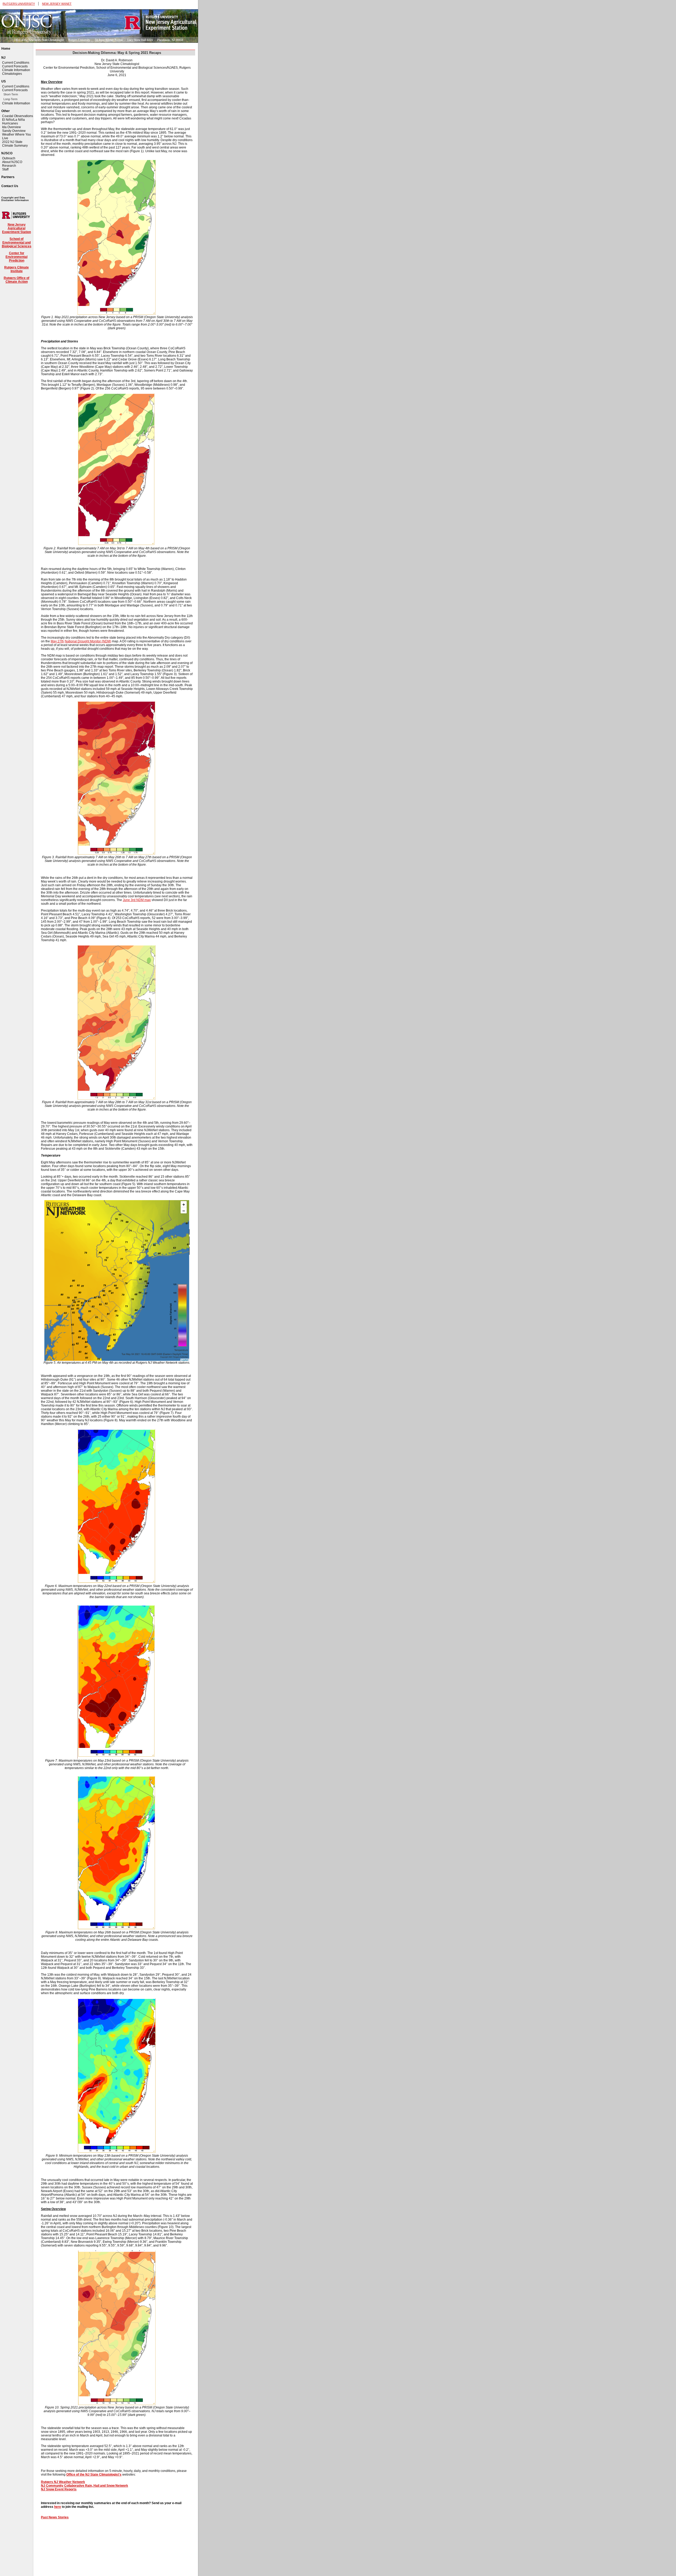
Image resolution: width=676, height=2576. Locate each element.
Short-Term (11, 94)
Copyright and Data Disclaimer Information (15, 199)
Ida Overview (11, 127)
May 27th (57, 641)
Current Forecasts (15, 66)
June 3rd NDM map (137, 900)
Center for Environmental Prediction (17, 257)
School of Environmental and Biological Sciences (17, 243)
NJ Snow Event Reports (59, 2489)
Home (6, 49)
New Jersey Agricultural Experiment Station (17, 228)
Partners (8, 177)
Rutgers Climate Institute (17, 269)
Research (9, 166)
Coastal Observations (18, 116)
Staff (5, 169)
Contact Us (10, 186)
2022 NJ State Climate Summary (15, 144)
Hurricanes (10, 123)
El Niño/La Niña (13, 120)
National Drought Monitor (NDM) (88, 641)
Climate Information (16, 70)
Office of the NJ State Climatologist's (94, 2475)
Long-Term (10, 99)
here (58, 2507)
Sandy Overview (14, 131)
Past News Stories (55, 2517)
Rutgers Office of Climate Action (17, 280)
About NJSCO (12, 162)
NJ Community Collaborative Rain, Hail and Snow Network (84, 2486)
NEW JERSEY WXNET (57, 4)
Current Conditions (16, 63)
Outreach (9, 158)
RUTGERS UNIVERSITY (19, 4)
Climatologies (12, 74)
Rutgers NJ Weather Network (63, 2482)
